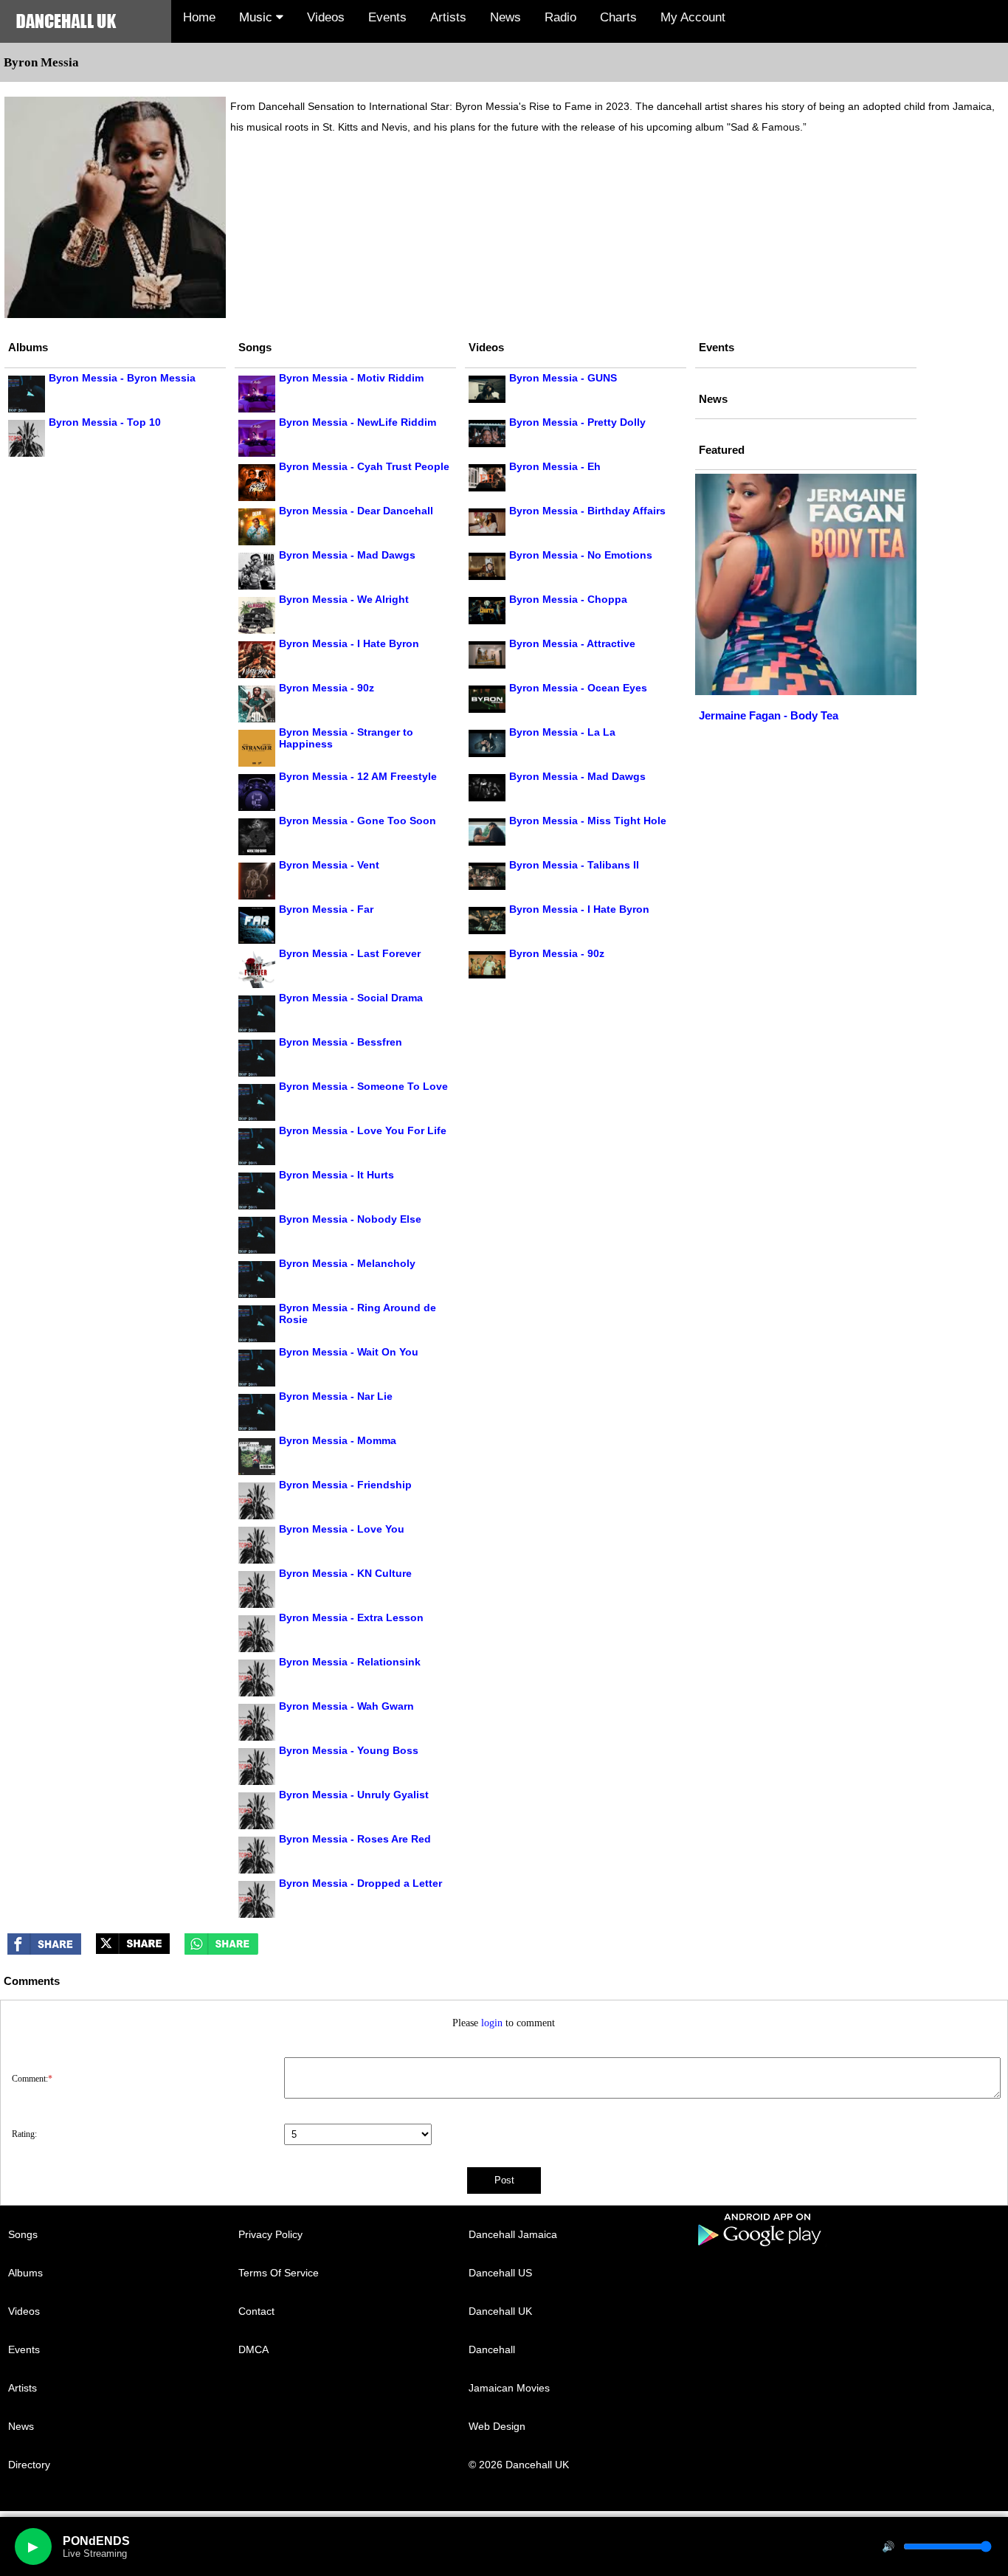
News (505, 17)
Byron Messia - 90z (327, 688)
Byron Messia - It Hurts (336, 1175)
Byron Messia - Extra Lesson (351, 1617)
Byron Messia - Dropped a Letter (360, 1883)
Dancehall (492, 2349)
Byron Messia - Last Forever (350, 953)
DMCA (253, 2349)
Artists (448, 17)
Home (199, 17)
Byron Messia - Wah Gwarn (346, 1706)
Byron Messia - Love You (342, 1529)
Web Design (497, 2426)
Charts (618, 17)
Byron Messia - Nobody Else (350, 1219)
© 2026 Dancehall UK (519, 2465)
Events (387, 17)
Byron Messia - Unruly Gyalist (354, 1795)
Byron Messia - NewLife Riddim (358, 422)
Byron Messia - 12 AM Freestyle (358, 776)
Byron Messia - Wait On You (349, 1352)
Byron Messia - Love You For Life (363, 1130)
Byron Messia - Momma (338, 1440)
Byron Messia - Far (326, 909)
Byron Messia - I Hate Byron (349, 643)
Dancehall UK (500, 2311)
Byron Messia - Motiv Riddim (351, 378)
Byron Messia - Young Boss (349, 1750)
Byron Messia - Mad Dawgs (347, 555)
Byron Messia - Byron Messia (122, 378)
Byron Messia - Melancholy (347, 1263)
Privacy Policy (270, 2234)
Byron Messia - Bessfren (341, 1042)
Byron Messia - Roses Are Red (355, 1839)
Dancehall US (500, 2273)
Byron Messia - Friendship (345, 1485)
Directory (29, 2465)
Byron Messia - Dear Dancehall (356, 511)
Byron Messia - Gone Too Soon (358, 821)
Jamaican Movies (509, 2388)
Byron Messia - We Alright (344, 599)
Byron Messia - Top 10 (105, 422)
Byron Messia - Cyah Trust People (364, 466)
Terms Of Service (279, 2273)
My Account (693, 17)
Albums (25, 2273)
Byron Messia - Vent (329, 865)
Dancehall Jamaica (513, 2234)
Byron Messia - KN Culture (345, 1573)
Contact (256, 2311)
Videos (326, 17)
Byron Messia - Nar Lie (336, 1396)
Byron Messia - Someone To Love (363, 1086)
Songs (23, 2234)
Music (258, 17)
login (492, 2023)
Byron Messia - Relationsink (350, 1662)
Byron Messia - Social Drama (351, 998)
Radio (560, 17)
